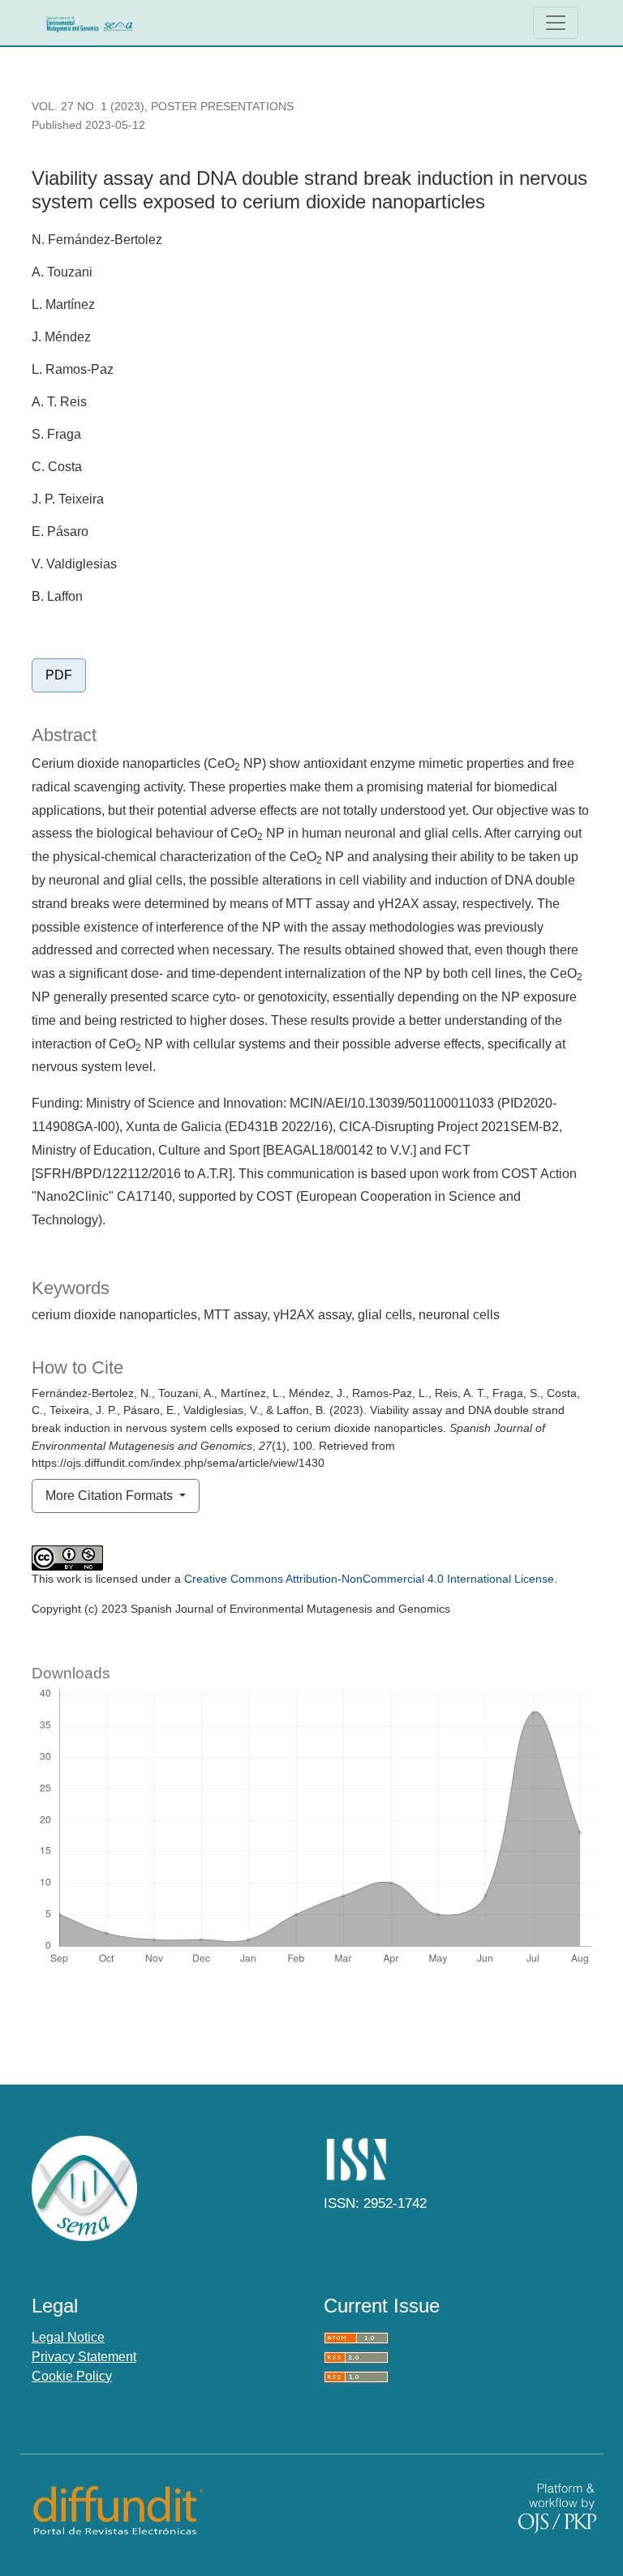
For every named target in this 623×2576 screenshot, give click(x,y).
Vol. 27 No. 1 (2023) (88, 106)
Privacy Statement (84, 2357)
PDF (59, 675)
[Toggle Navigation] (556, 23)
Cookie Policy (72, 2376)
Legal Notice (68, 2337)
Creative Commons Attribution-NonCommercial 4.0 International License (369, 1579)
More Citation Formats (111, 1496)
